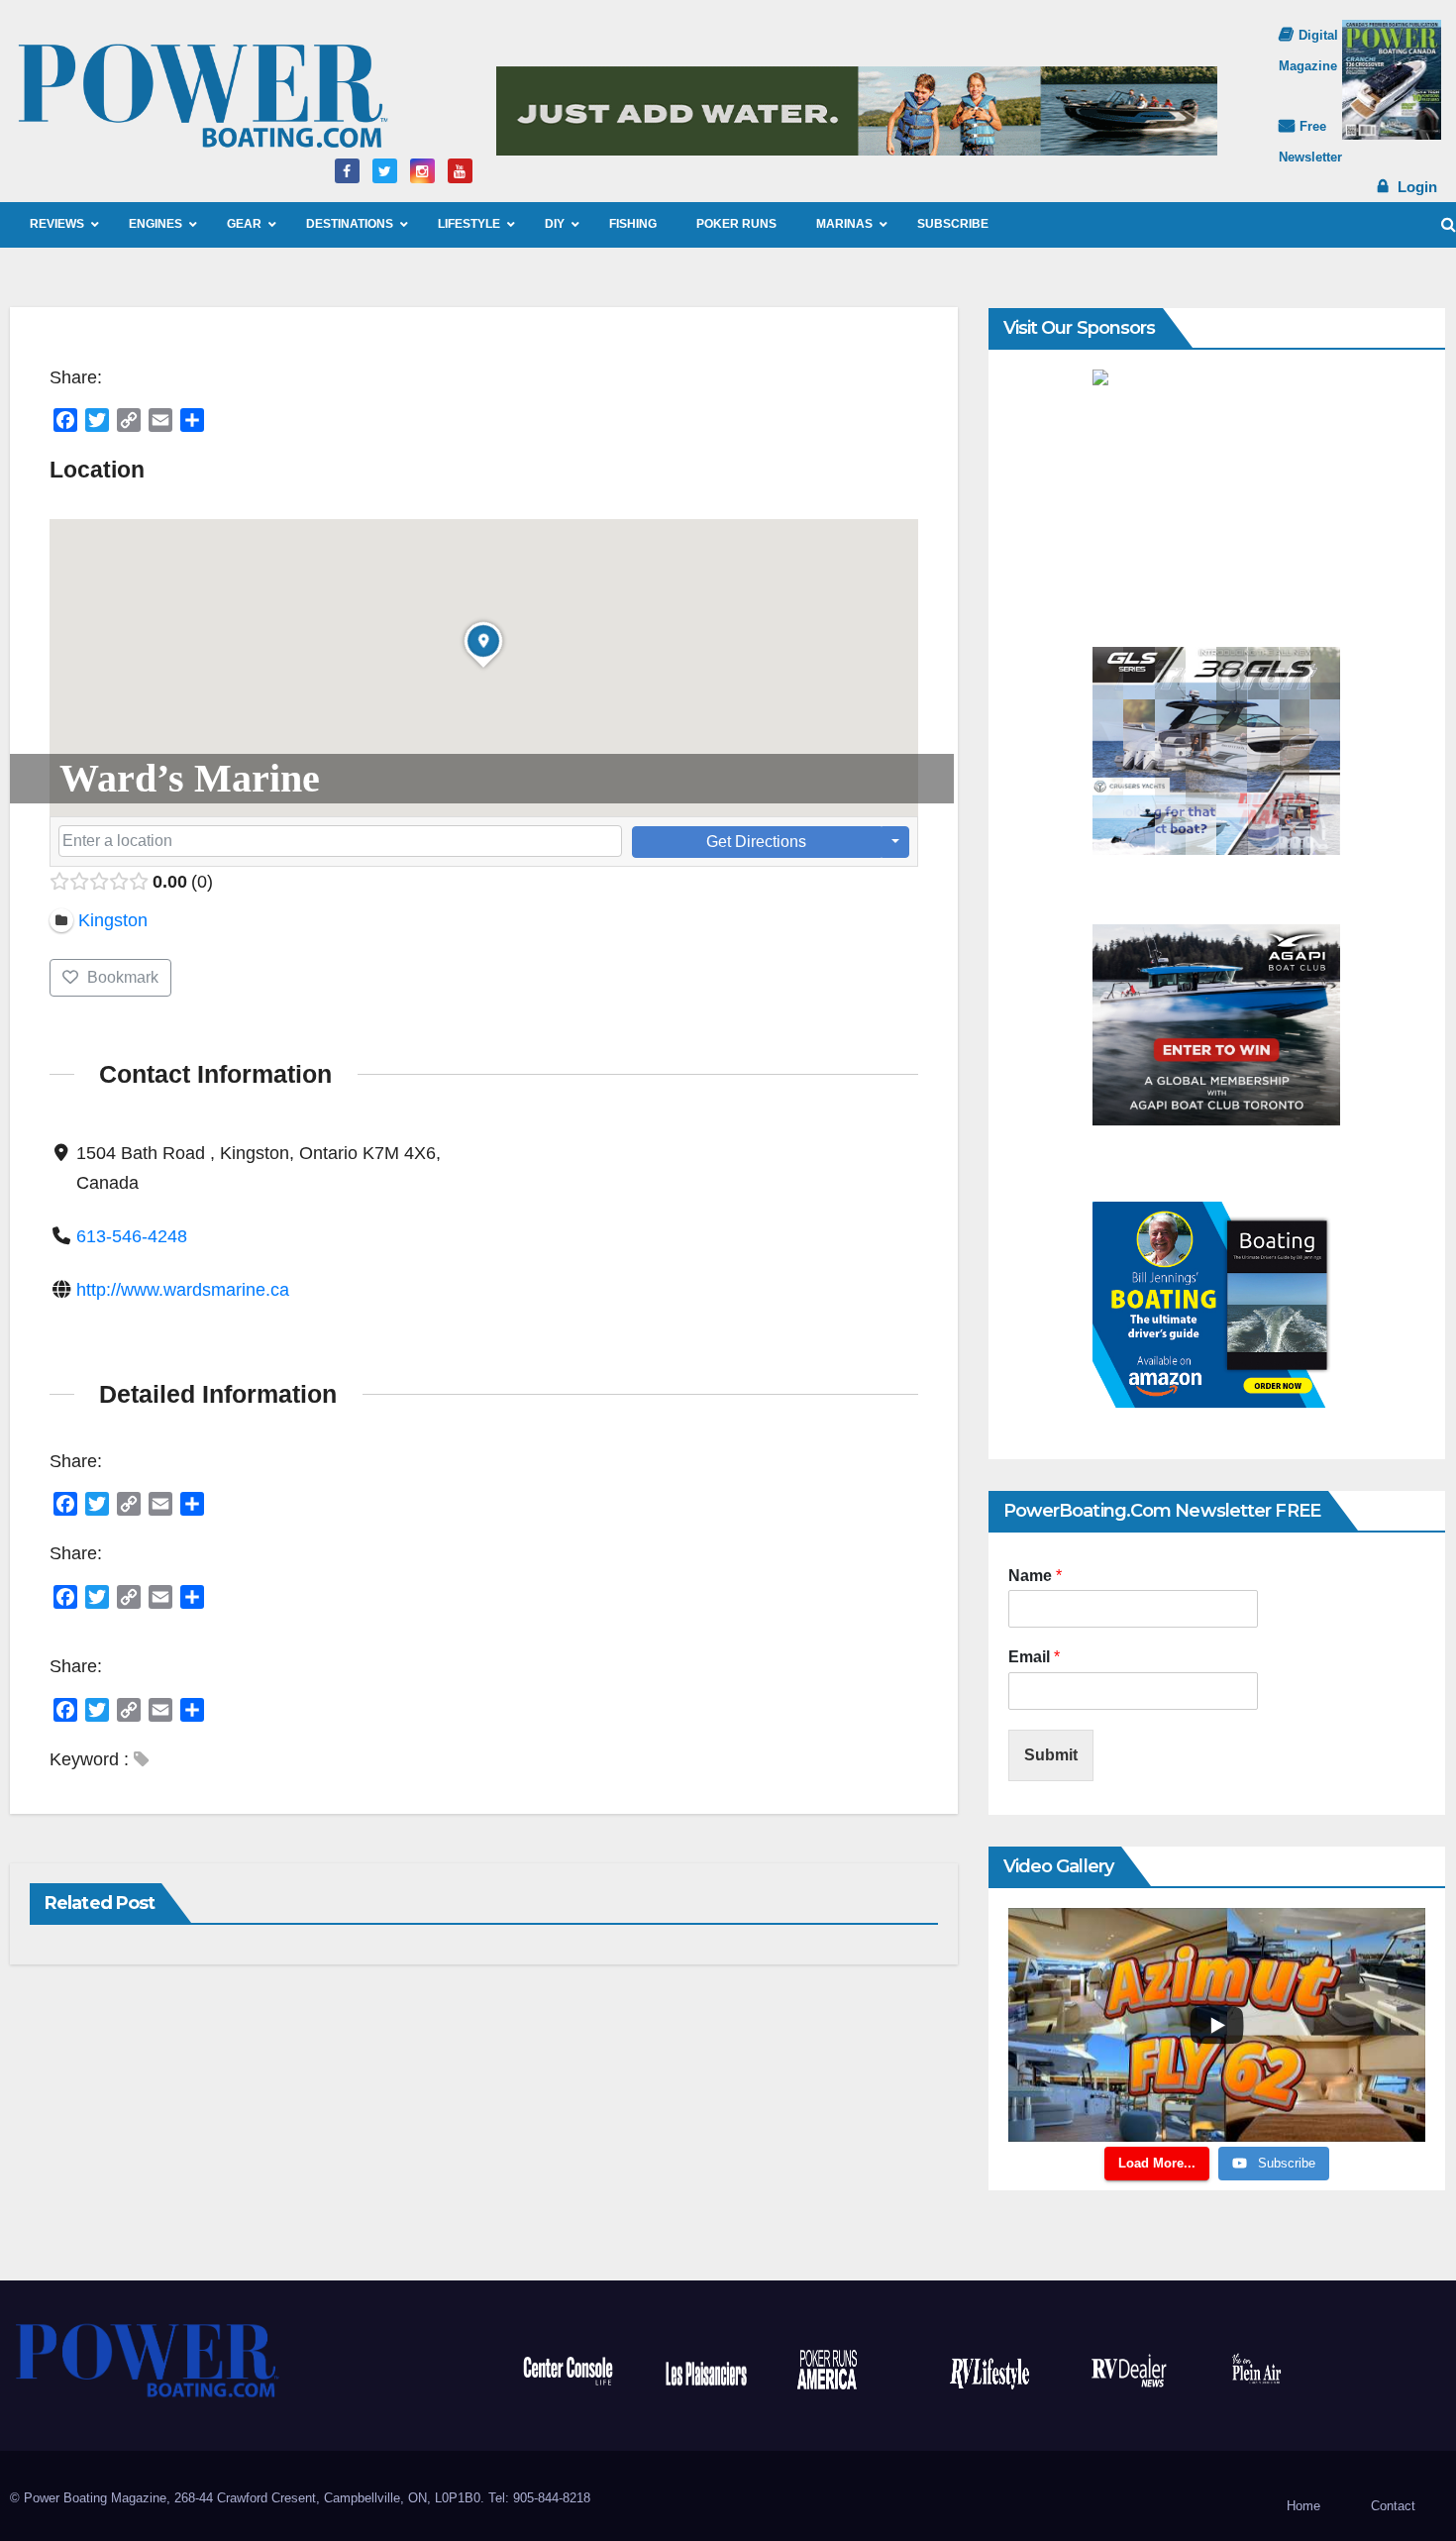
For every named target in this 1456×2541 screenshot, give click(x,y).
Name (1035, 1576)
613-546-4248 (132, 1236)
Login (1417, 187)
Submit (1051, 1755)
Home (1303, 2506)
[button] (1449, 224)
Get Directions (756, 842)
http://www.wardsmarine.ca (183, 1290)
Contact (1393, 2506)
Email (1034, 1657)
